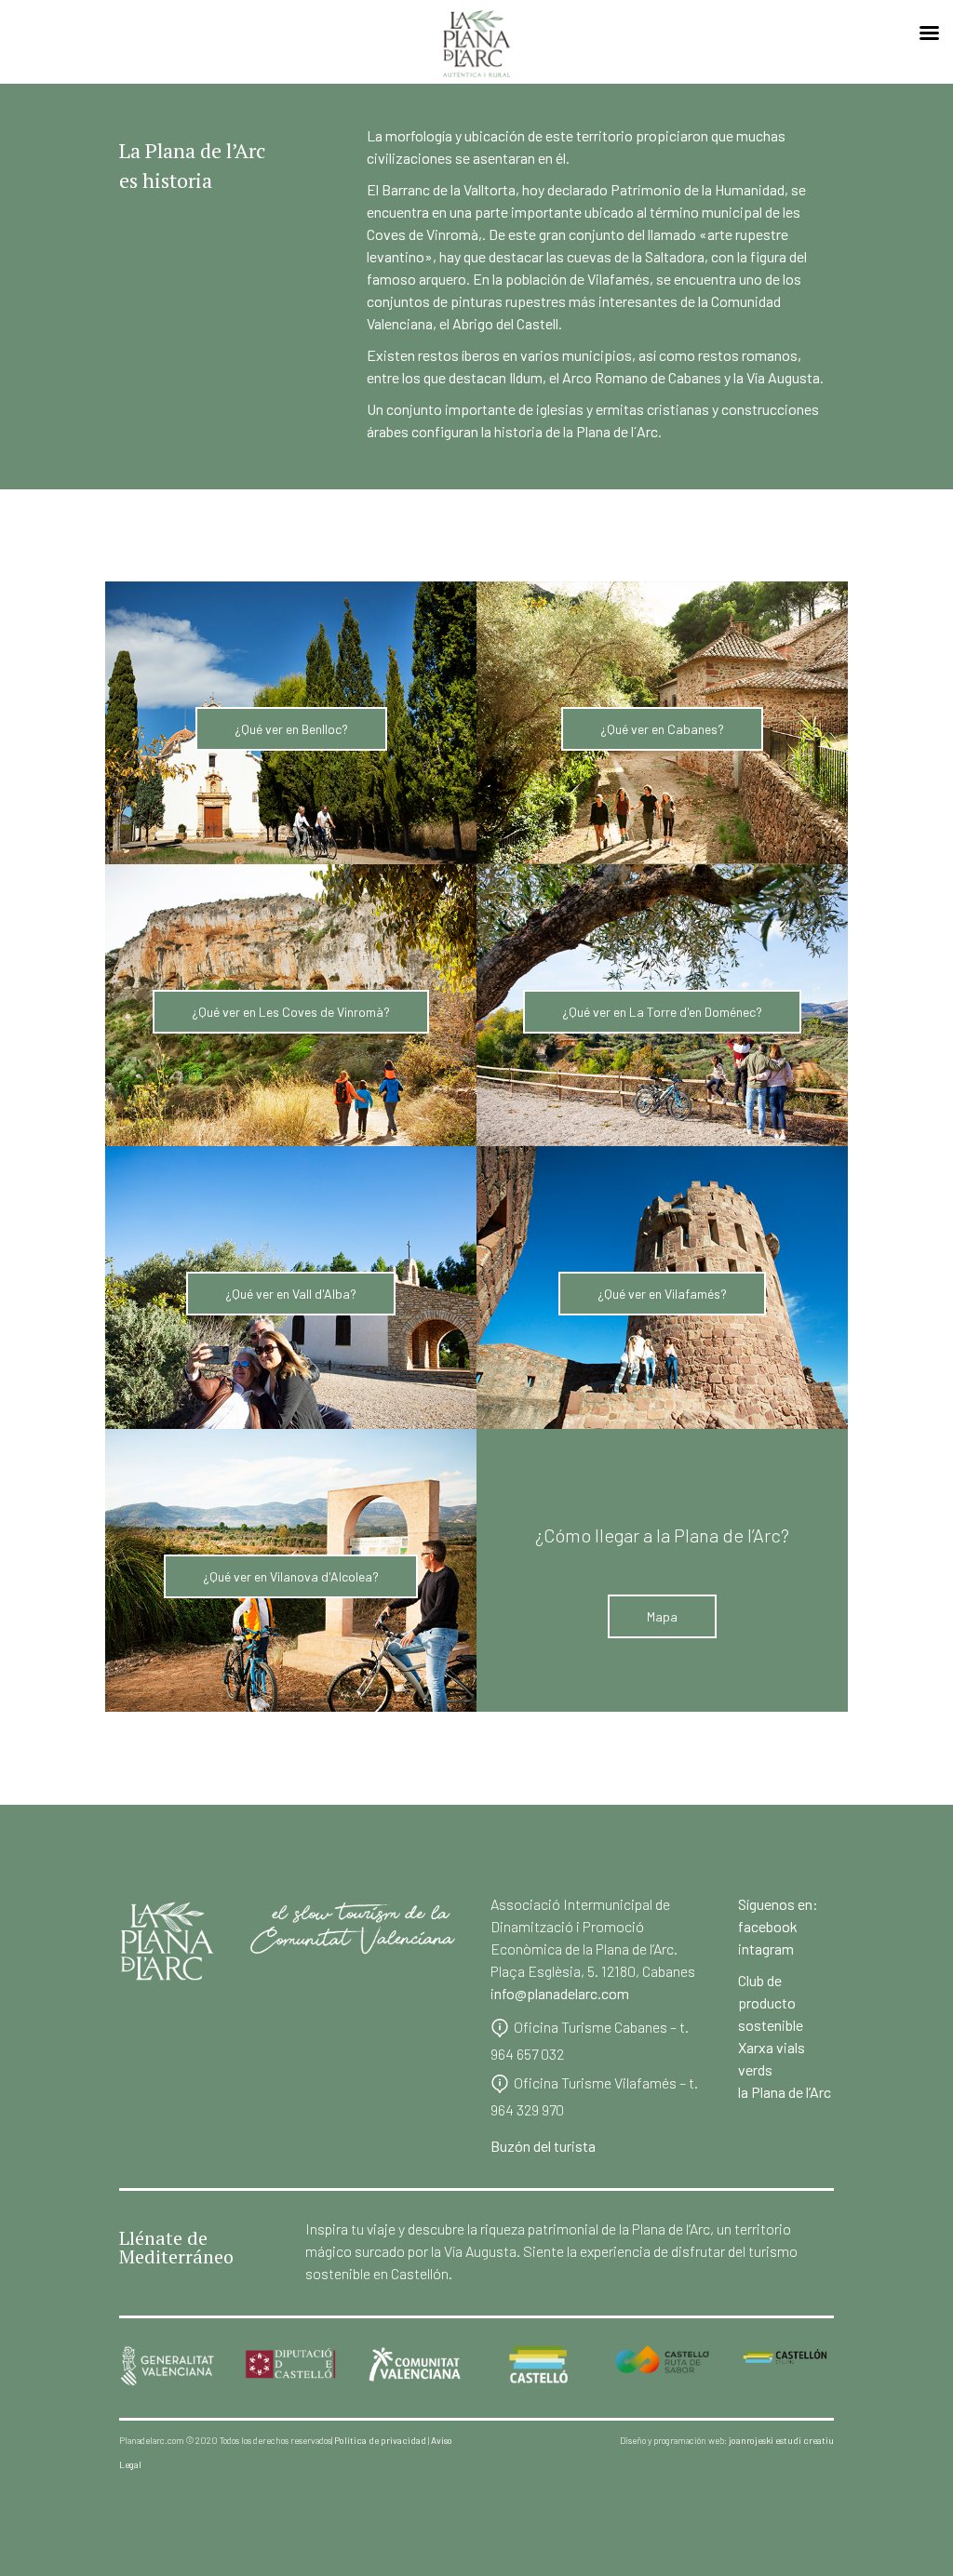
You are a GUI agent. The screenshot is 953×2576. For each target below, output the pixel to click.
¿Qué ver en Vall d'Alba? (291, 1294)
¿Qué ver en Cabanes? (662, 729)
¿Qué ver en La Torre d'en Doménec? (662, 1012)
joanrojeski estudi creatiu (781, 2440)
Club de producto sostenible (771, 2002)
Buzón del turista (543, 2146)
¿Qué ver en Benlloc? (291, 729)
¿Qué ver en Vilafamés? (662, 1294)
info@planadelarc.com (560, 1993)
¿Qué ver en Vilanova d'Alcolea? (291, 1576)
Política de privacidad (380, 2440)
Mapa (662, 1616)
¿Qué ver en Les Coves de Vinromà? (291, 1012)
